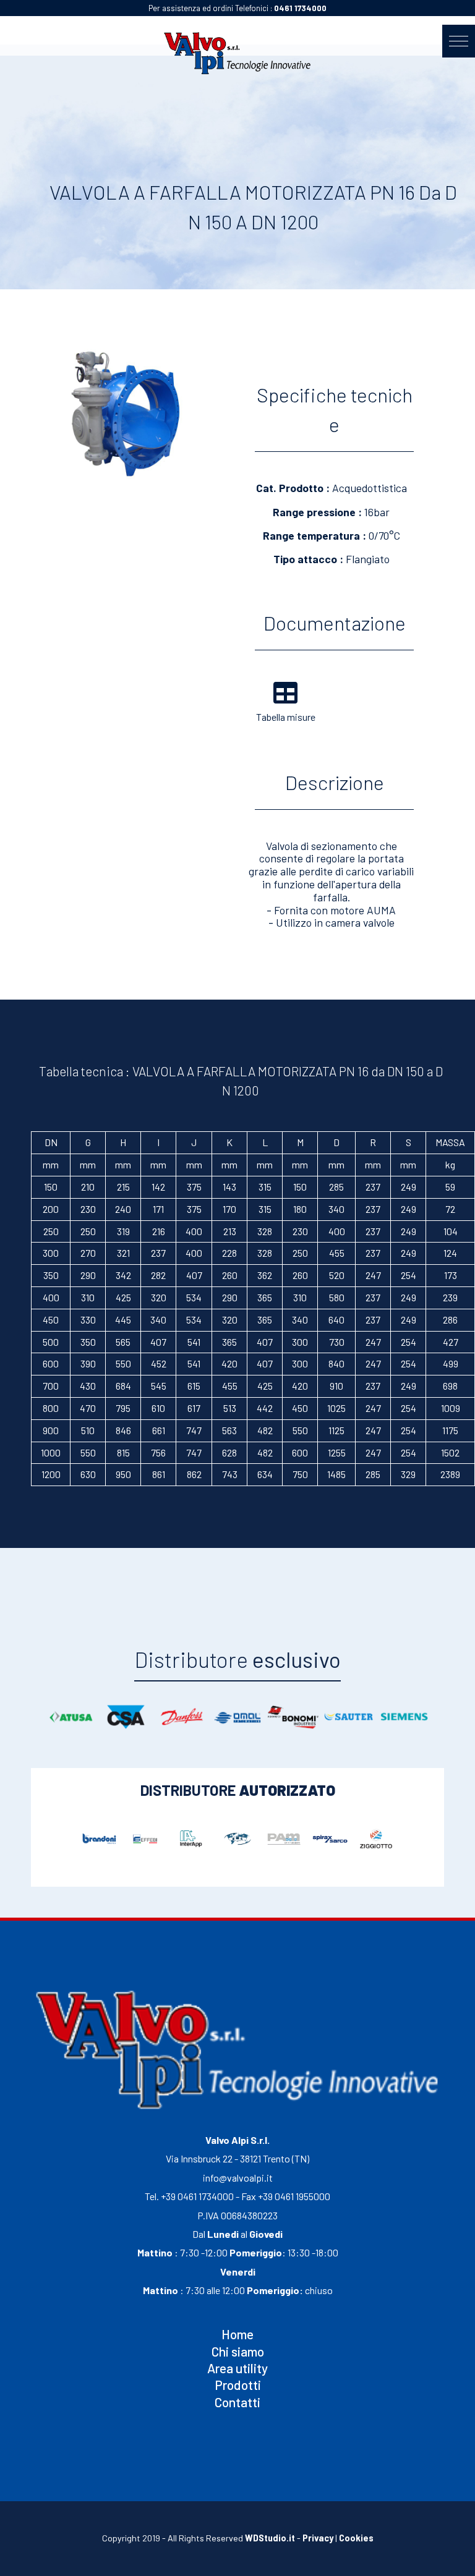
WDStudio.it (270, 2538)
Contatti (237, 2402)
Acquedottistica (370, 488)
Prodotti (238, 2385)
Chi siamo (238, 2351)
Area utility (237, 2368)
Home (237, 2334)
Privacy (318, 2538)
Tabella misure (286, 717)
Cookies (356, 2538)
